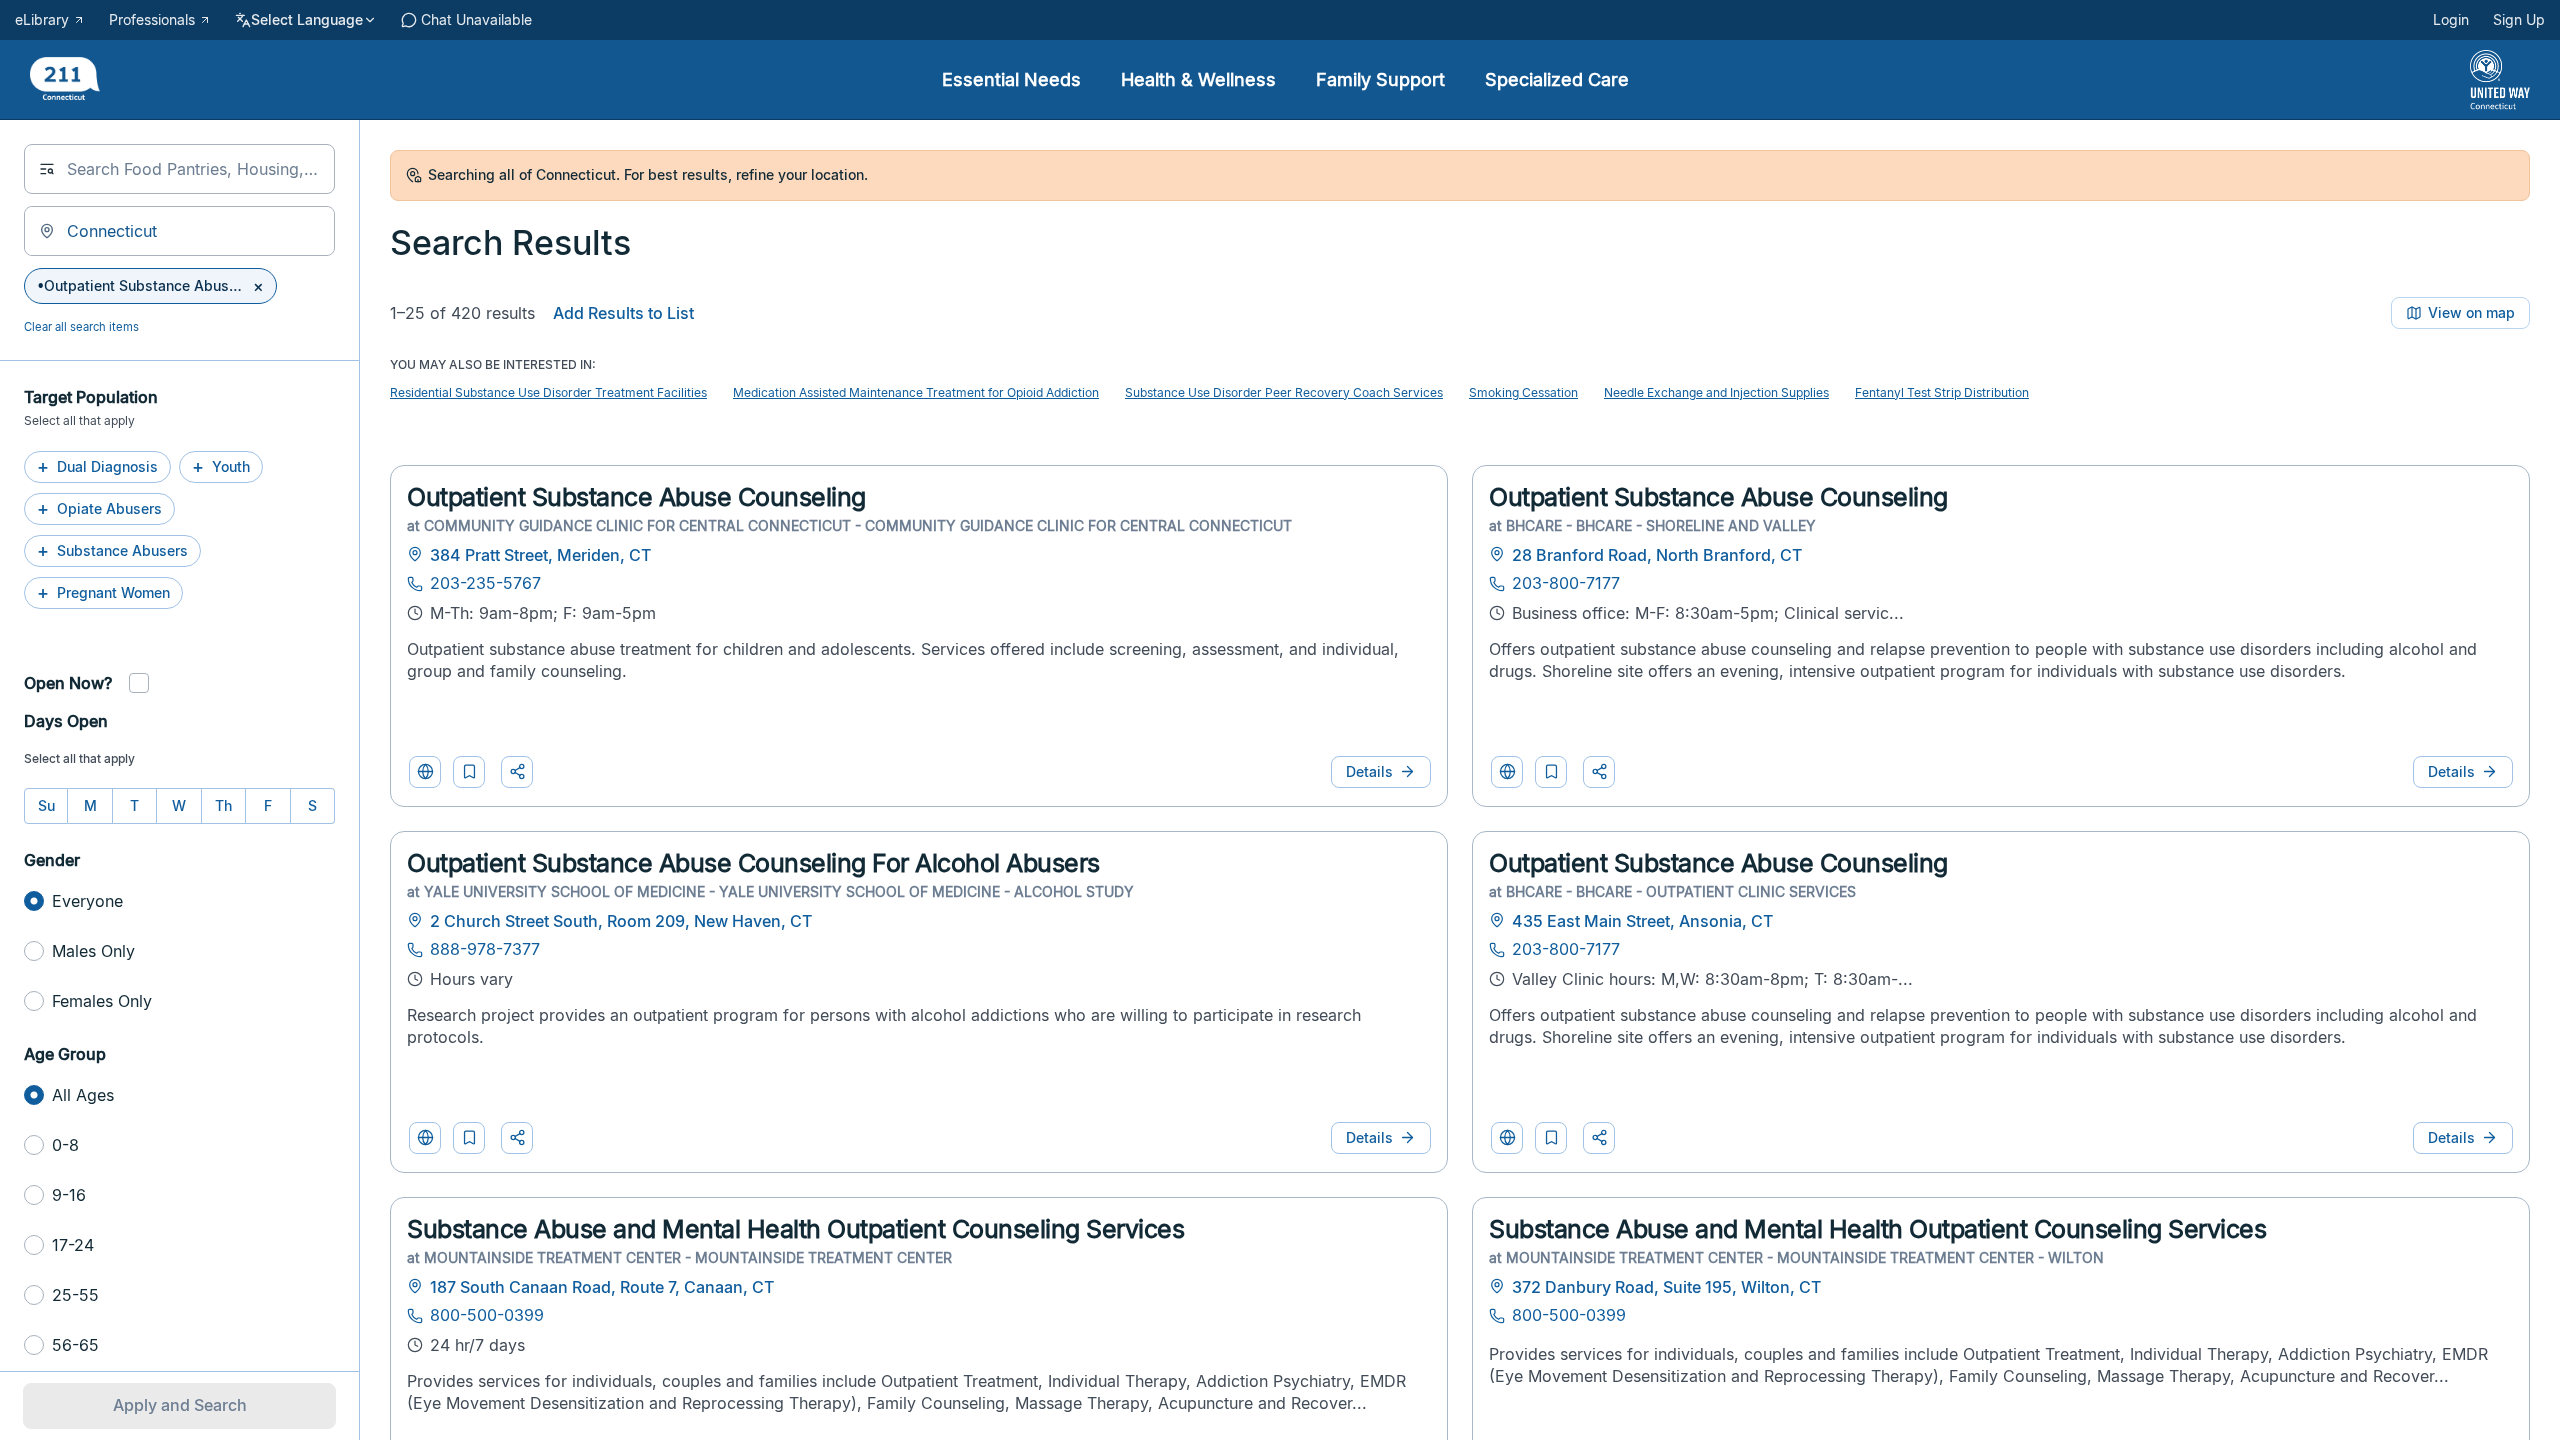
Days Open (66, 721)
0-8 (65, 1145)
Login (2451, 20)
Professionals (152, 20)
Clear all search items (81, 327)
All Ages (83, 1095)
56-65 (75, 1345)
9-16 (69, 1195)
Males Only (93, 951)
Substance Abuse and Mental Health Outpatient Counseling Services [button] (795, 1229)
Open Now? (68, 683)
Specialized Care (1557, 79)
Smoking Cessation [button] (1523, 392)
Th (223, 805)
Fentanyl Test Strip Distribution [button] (1942, 392)
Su (46, 805)
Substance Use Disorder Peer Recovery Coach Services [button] (1284, 392)
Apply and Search (180, 1405)
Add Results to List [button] (623, 313)
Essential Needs (1011, 79)
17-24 (73, 1245)
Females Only (102, 1001)
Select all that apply (79, 758)
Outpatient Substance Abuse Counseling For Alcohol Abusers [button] (753, 863)
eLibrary (42, 20)
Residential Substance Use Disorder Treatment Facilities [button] (548, 392)
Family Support (1380, 79)
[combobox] (179, 169)
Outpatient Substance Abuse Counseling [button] (636, 497)
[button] (469, 772)
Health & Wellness (1198, 79)
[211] (65, 80)
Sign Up (2519, 20)
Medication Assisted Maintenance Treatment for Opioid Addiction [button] (916, 392)
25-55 (75, 1295)
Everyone (87, 901)
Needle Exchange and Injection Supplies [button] (1716, 392)
